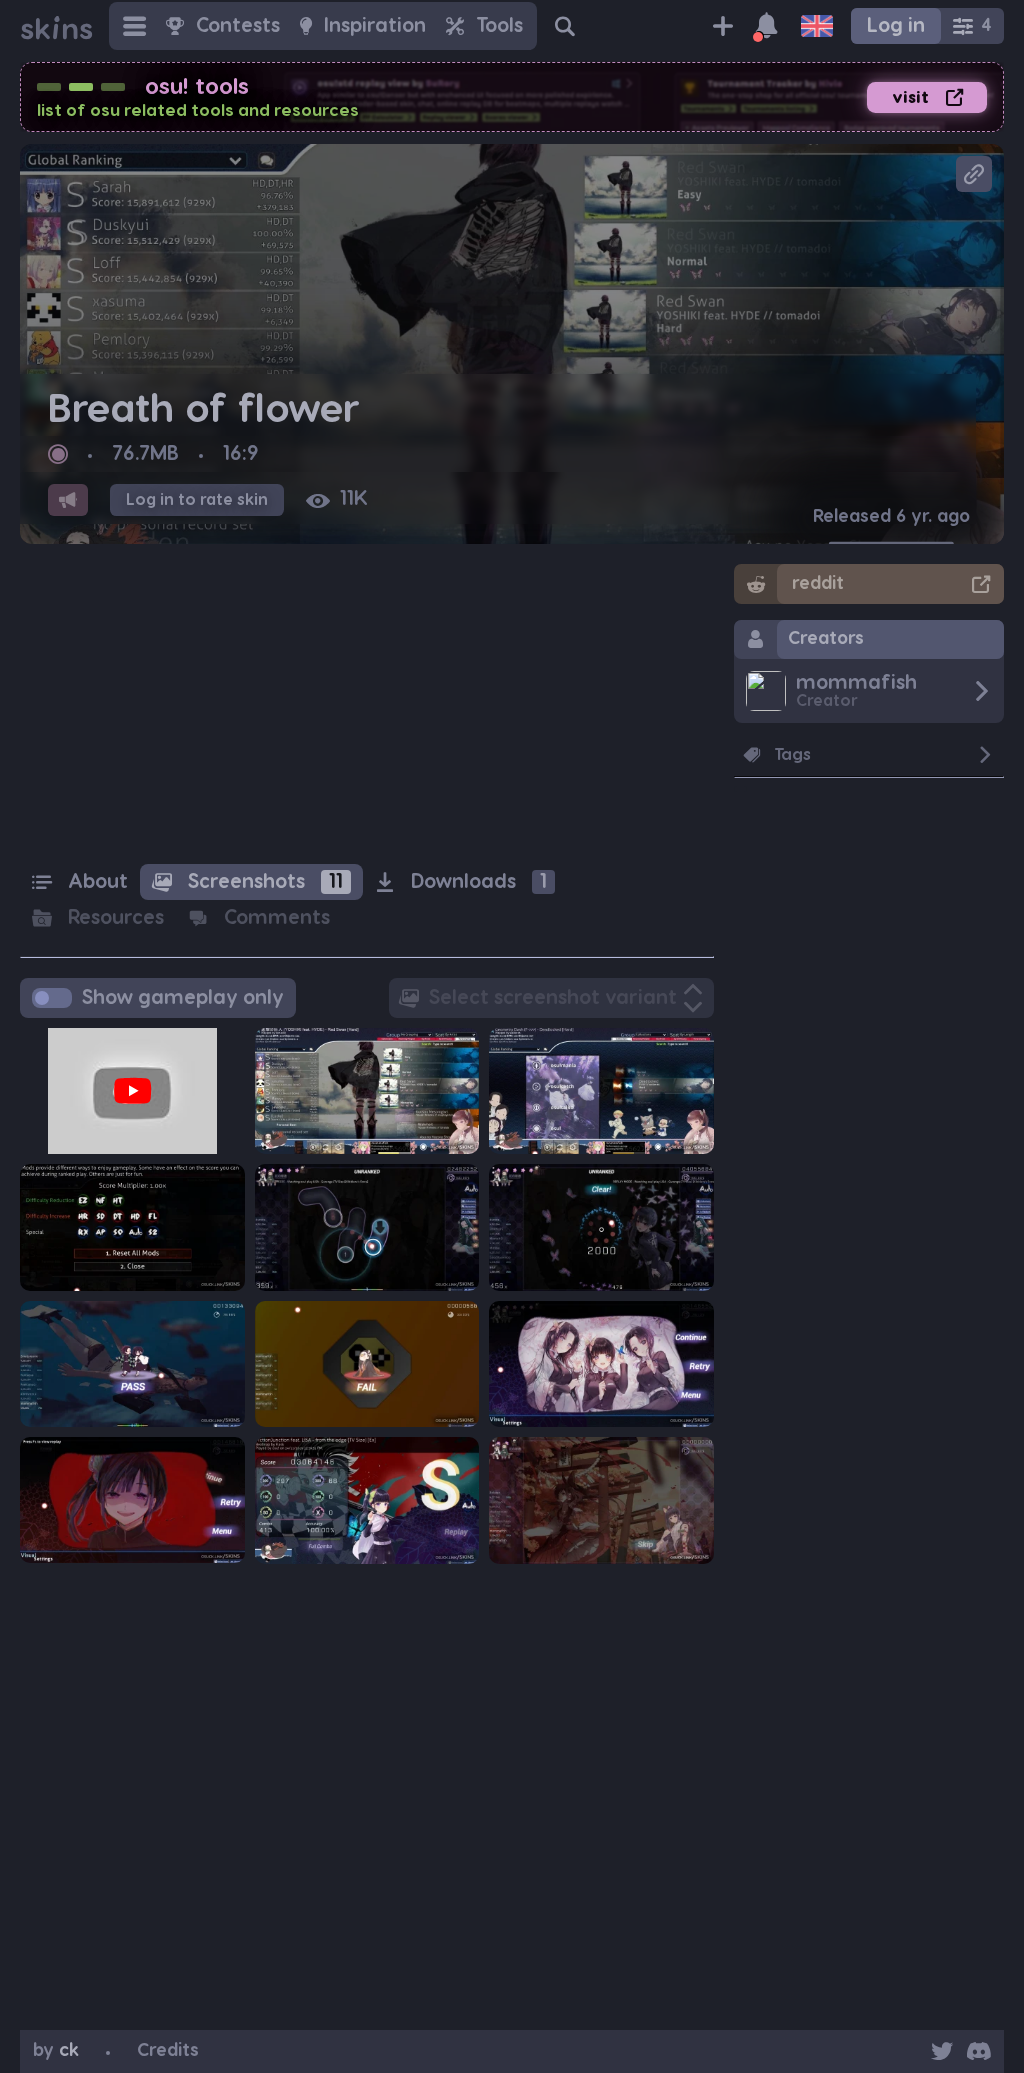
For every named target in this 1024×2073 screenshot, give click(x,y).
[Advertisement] (367, 704)
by (56, 2050)
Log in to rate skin (197, 500)
